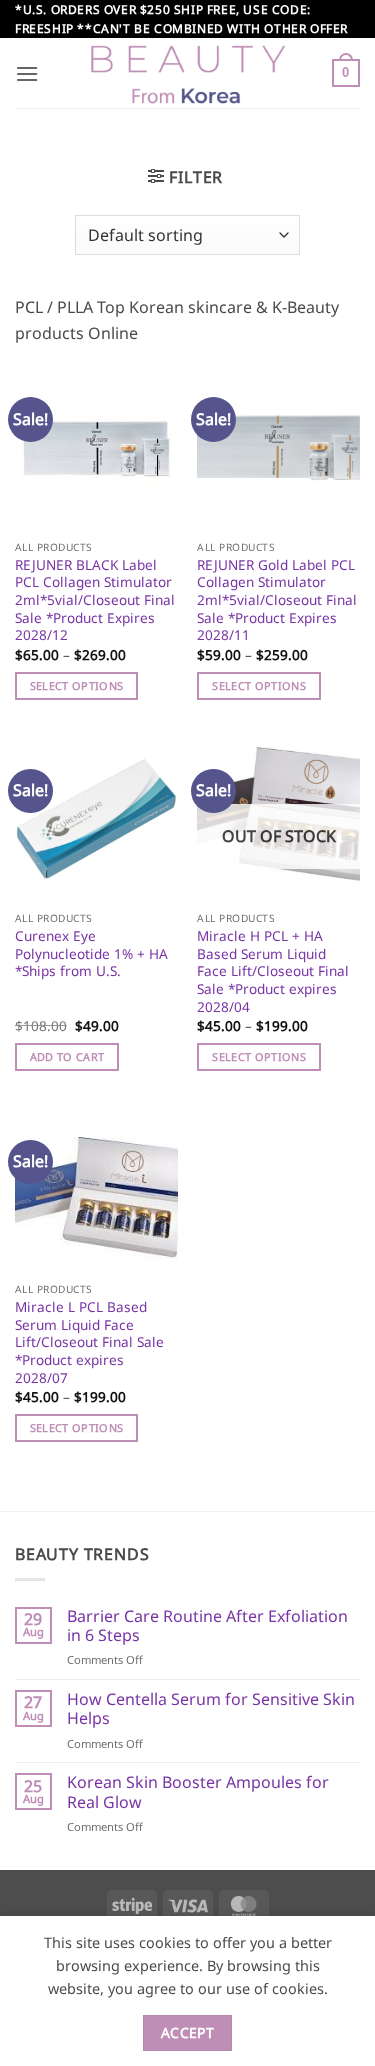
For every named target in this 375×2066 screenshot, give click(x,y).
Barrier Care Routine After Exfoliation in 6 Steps (207, 1626)
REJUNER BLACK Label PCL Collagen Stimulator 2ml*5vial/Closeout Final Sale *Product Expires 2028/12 (95, 600)
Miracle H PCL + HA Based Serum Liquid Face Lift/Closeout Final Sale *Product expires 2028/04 (273, 971)
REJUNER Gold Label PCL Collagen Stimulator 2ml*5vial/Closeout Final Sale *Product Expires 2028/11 (277, 600)
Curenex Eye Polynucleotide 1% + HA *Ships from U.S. (91, 953)
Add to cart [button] (67, 1056)
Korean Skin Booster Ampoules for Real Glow (198, 1792)
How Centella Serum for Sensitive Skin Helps (211, 1709)
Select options (77, 685)
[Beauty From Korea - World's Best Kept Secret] (188, 73)
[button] (27, 73)
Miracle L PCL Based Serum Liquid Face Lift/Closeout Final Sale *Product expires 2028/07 (89, 1342)
